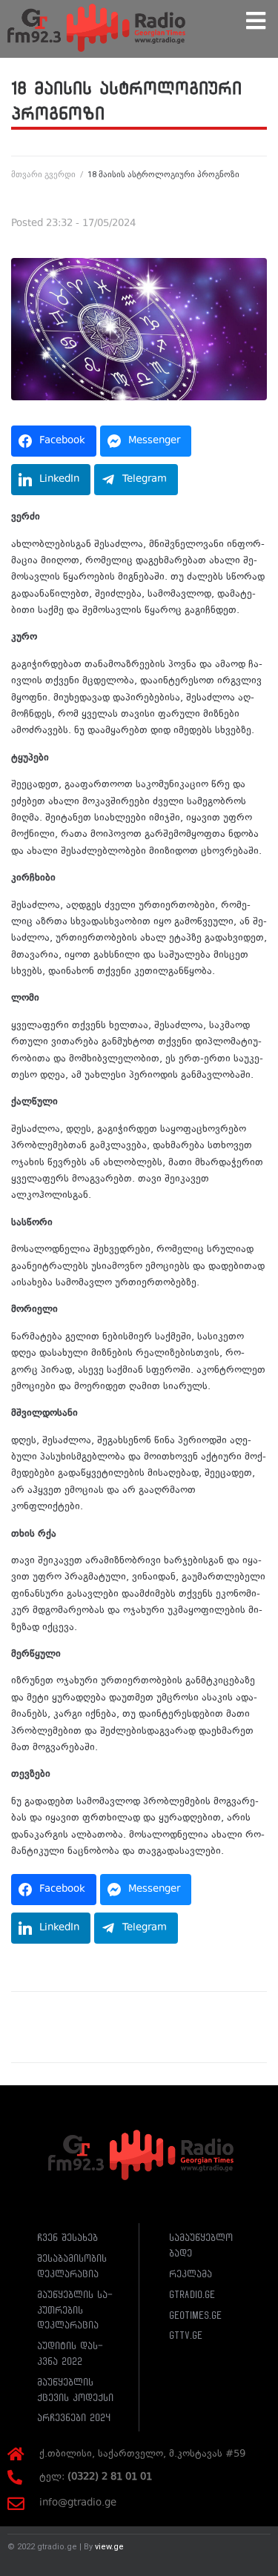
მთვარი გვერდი (43, 175)
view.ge (109, 2547)
